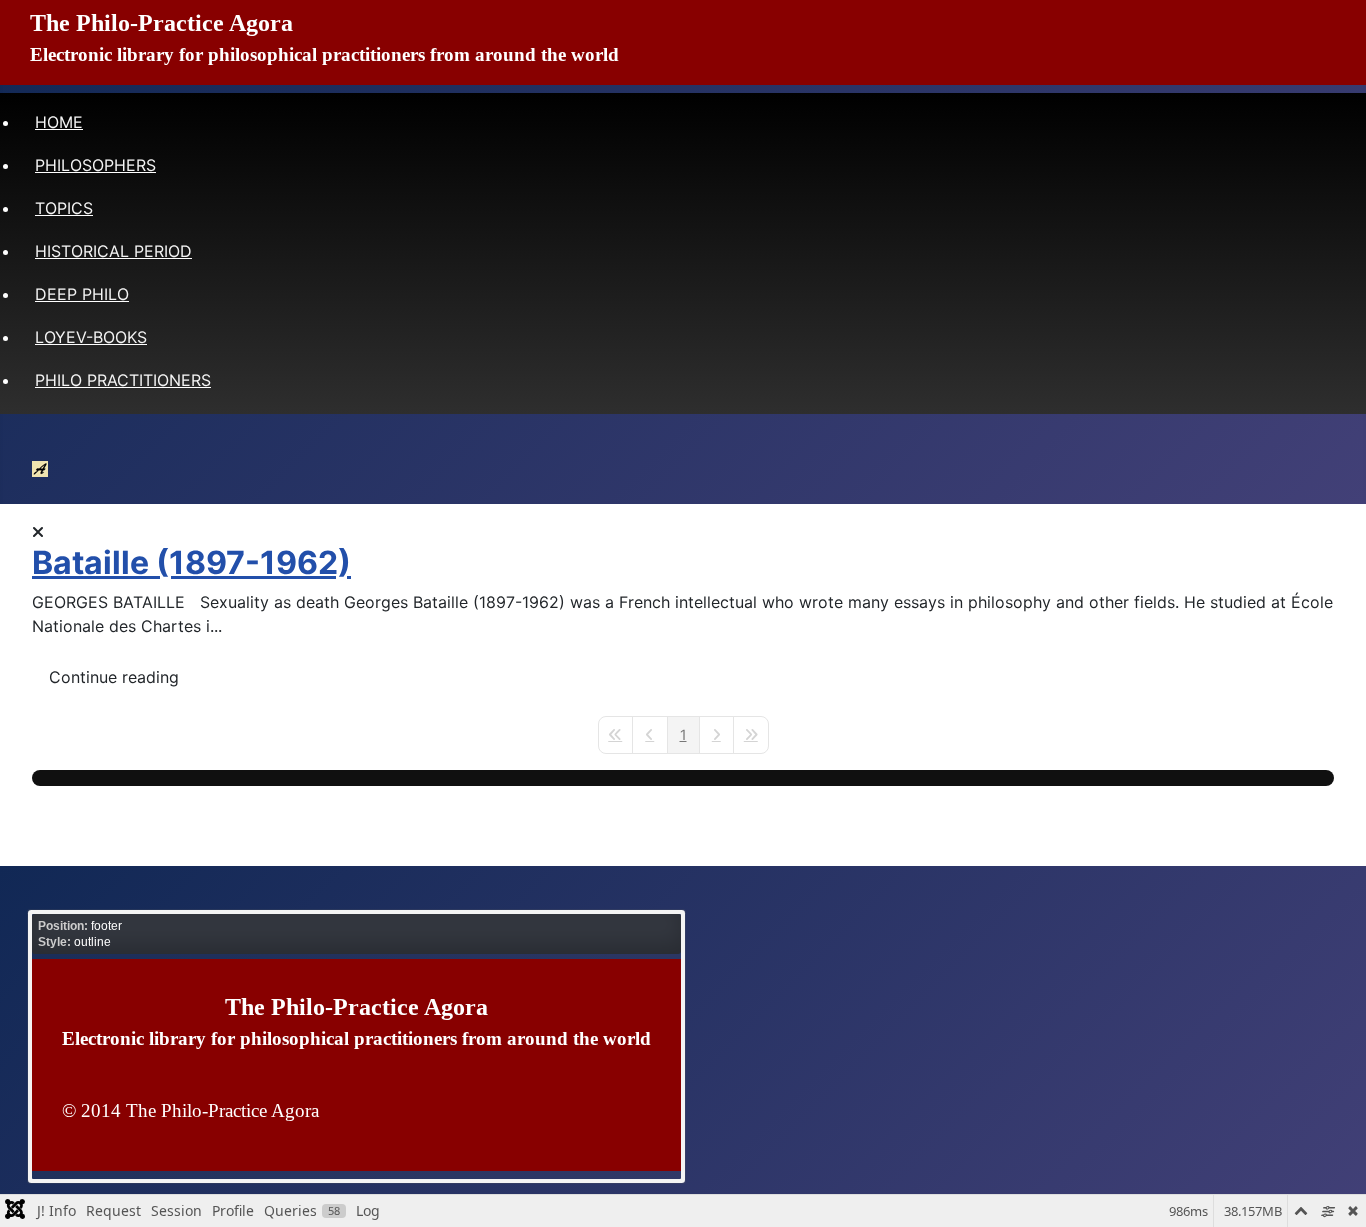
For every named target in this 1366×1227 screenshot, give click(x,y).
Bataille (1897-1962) (191, 562)
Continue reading (114, 677)
